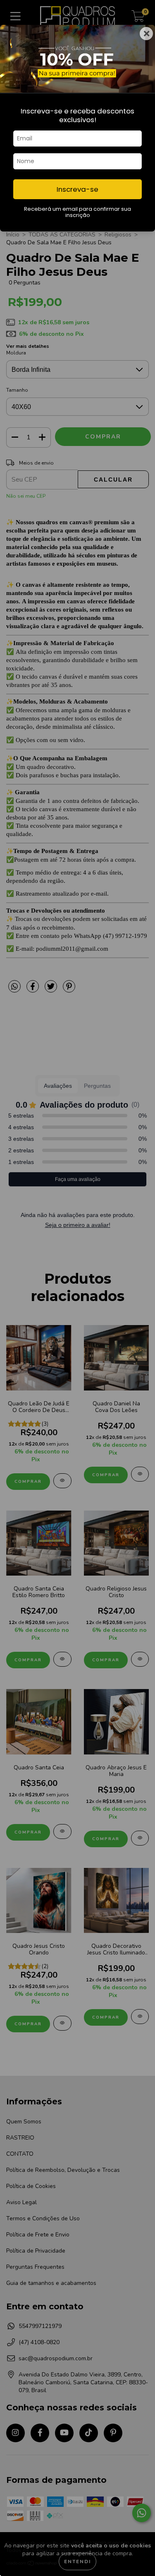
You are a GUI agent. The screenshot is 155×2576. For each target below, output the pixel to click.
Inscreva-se (77, 189)
